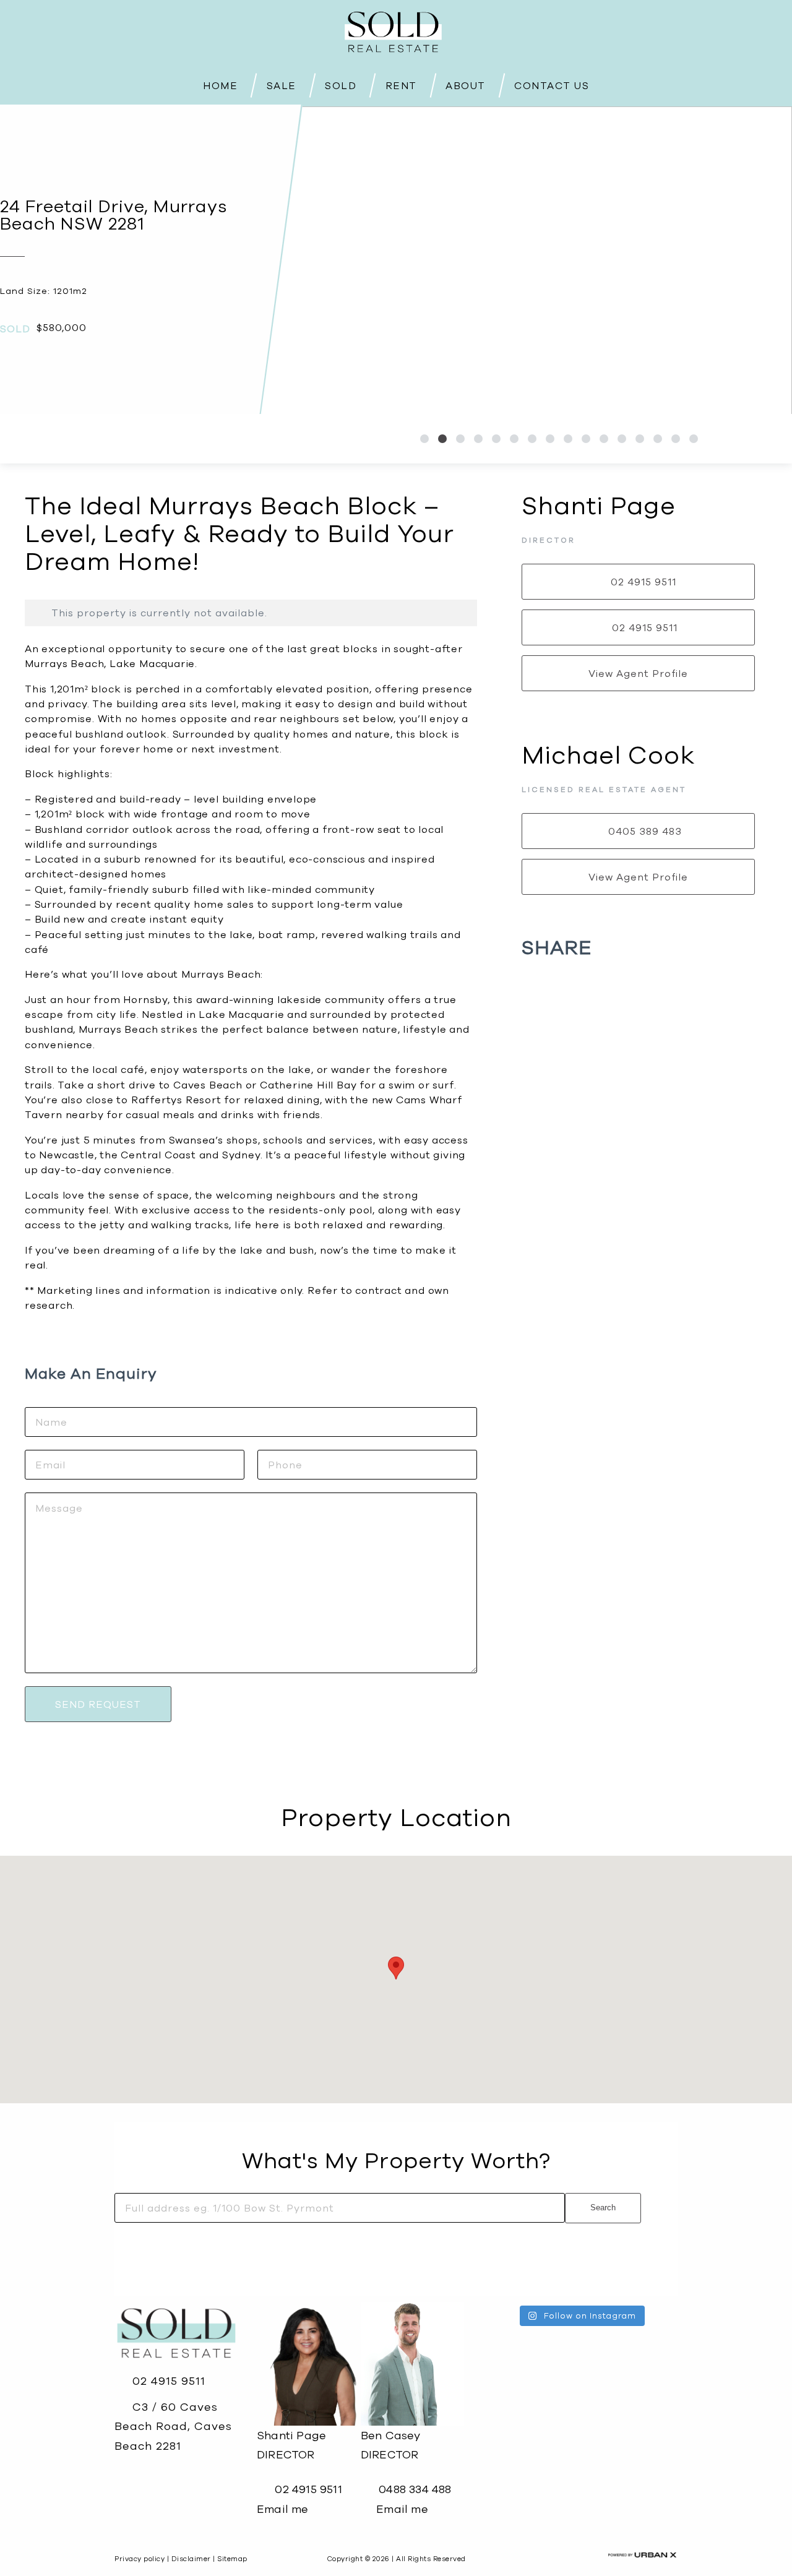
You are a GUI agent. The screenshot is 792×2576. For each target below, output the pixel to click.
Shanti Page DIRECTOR (291, 2445)
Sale (282, 84)
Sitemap (232, 2559)
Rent (401, 84)
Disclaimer (191, 2559)
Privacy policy (140, 2559)
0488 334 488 (414, 2489)
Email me (283, 2509)
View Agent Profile (638, 673)
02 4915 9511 (167, 2381)
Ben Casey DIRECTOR (391, 2445)
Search (603, 2208)
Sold (341, 84)
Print (50, 443)
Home (220, 84)
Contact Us (552, 85)
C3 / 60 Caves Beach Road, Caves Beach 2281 (173, 2426)
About (466, 84)
